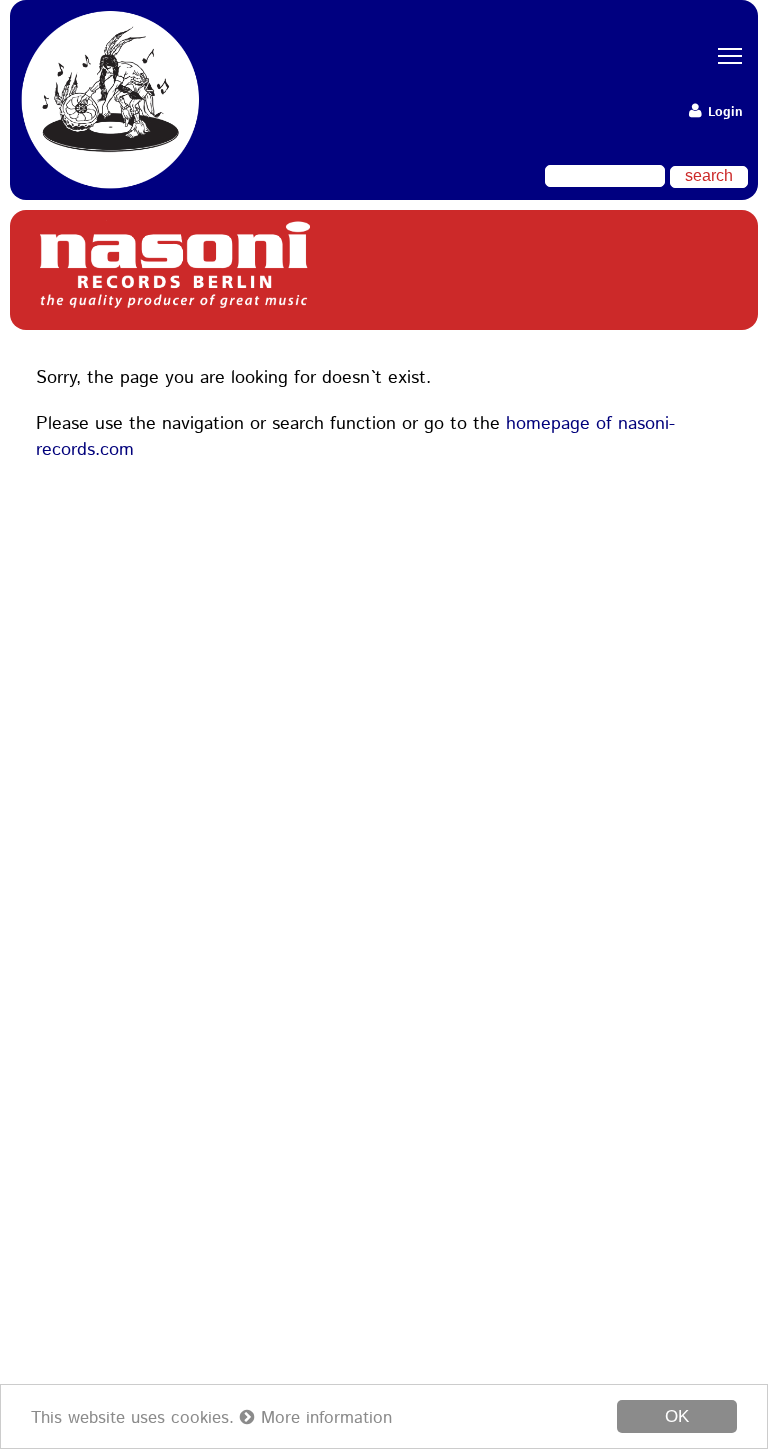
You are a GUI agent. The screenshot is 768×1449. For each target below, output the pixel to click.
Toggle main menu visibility (723, 55)
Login (723, 112)
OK (677, 1416)
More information (323, 1418)
